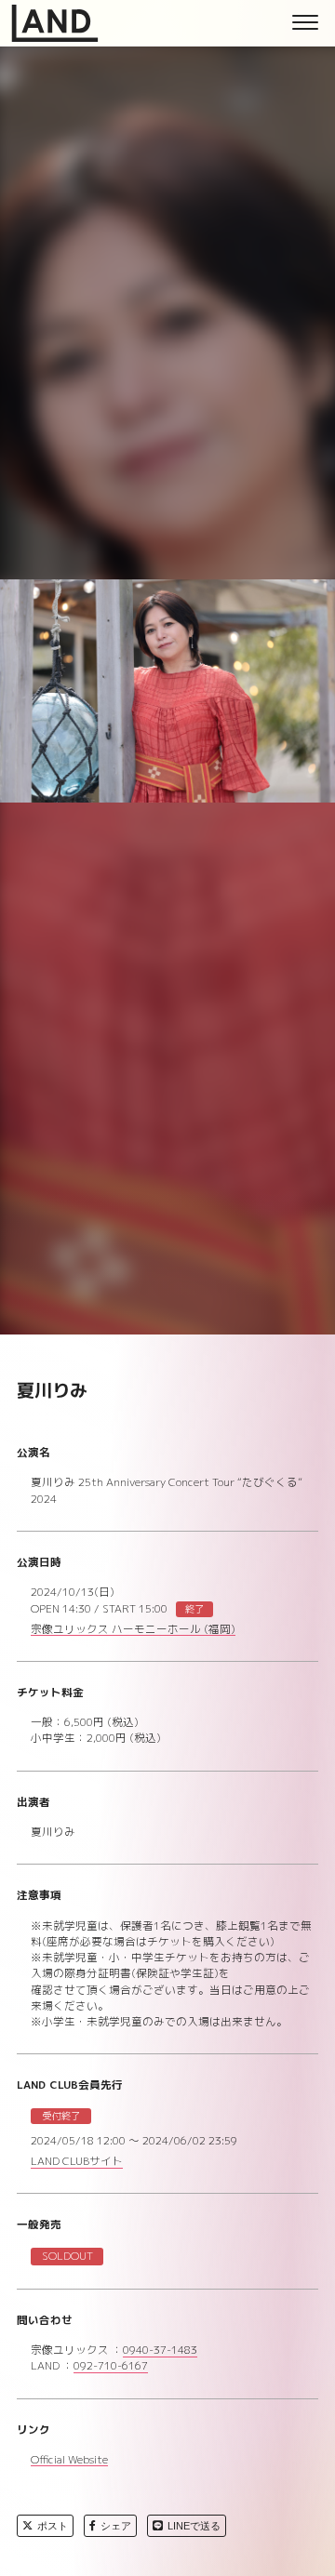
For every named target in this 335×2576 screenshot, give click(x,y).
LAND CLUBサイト (77, 2163)
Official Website (69, 2461)
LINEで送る (194, 2526)
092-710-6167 (111, 2367)
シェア (116, 2526)
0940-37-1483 (160, 2351)
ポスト (53, 2526)
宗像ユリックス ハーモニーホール (133, 1631)
